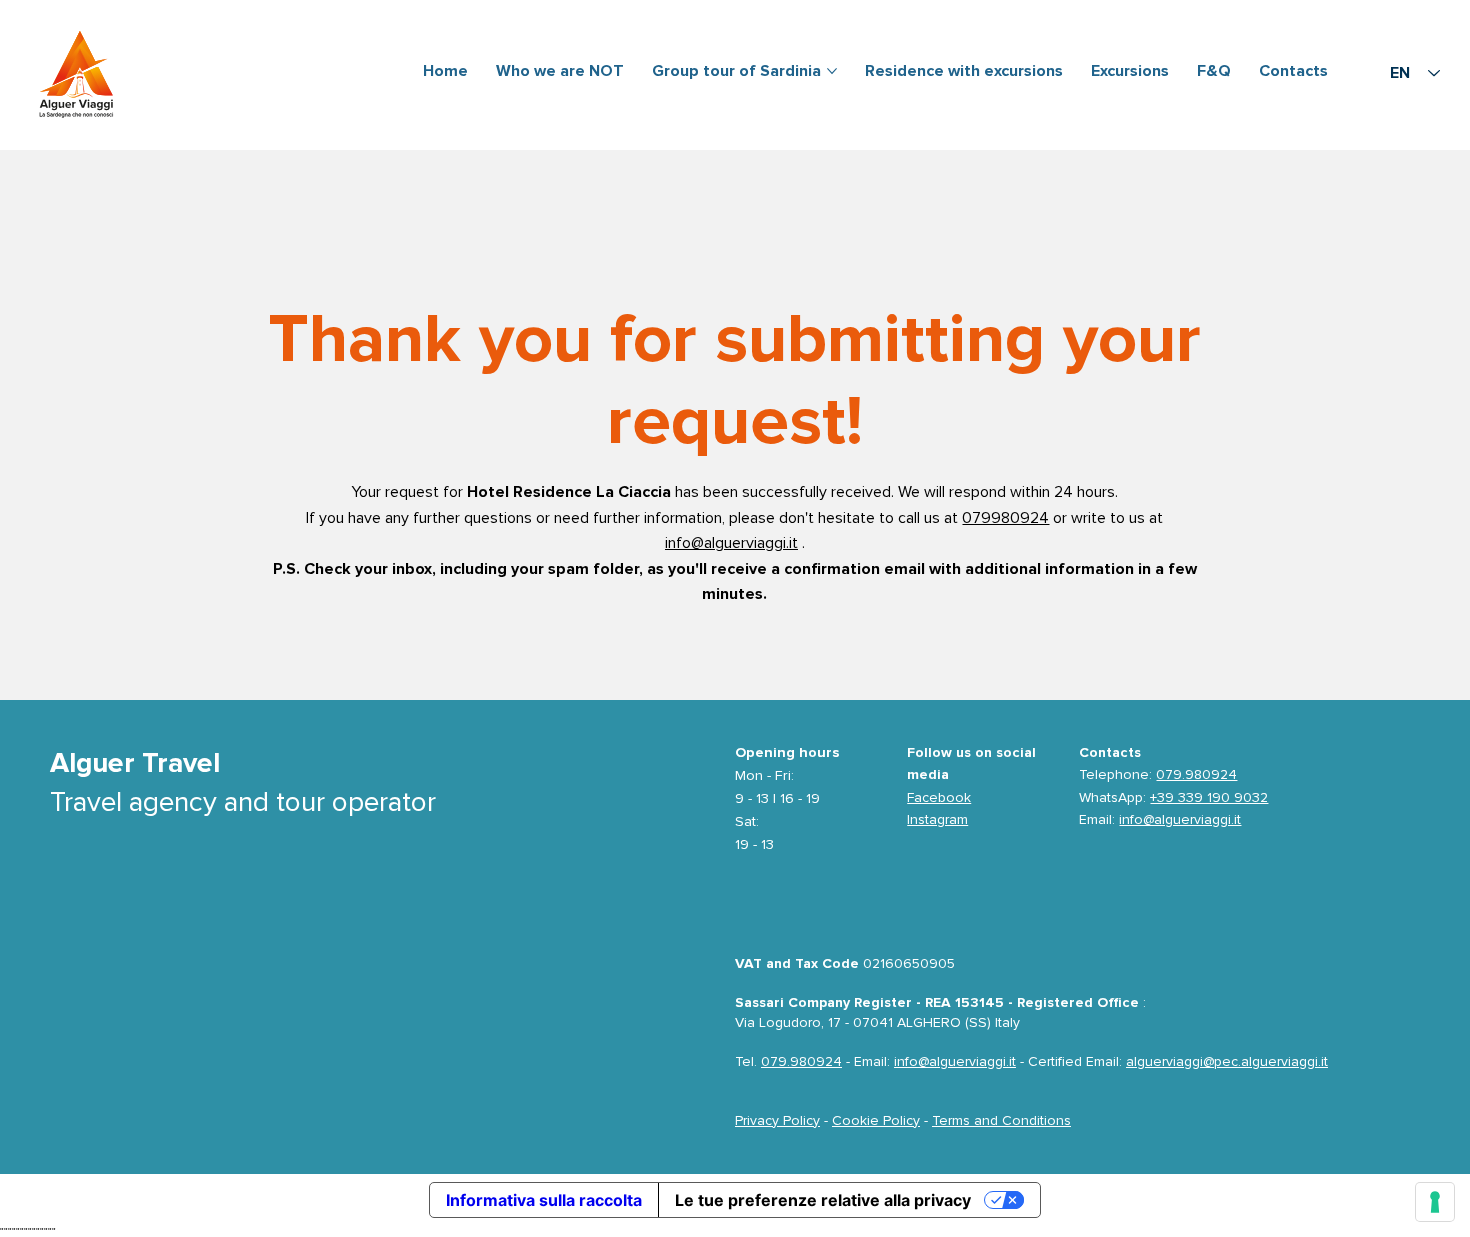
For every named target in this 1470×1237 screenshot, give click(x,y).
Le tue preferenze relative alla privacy (823, 1200)
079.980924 (1196, 774)
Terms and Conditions (1001, 1120)
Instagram (937, 819)
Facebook (939, 797)
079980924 (1005, 518)
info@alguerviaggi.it (731, 543)
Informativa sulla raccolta (544, 1200)
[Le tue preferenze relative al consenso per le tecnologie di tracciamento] (1435, 1202)
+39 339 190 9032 (1209, 797)
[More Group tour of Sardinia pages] (832, 71)
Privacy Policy (777, 1120)
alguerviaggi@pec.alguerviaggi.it (1227, 1061)
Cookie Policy (876, 1120)
